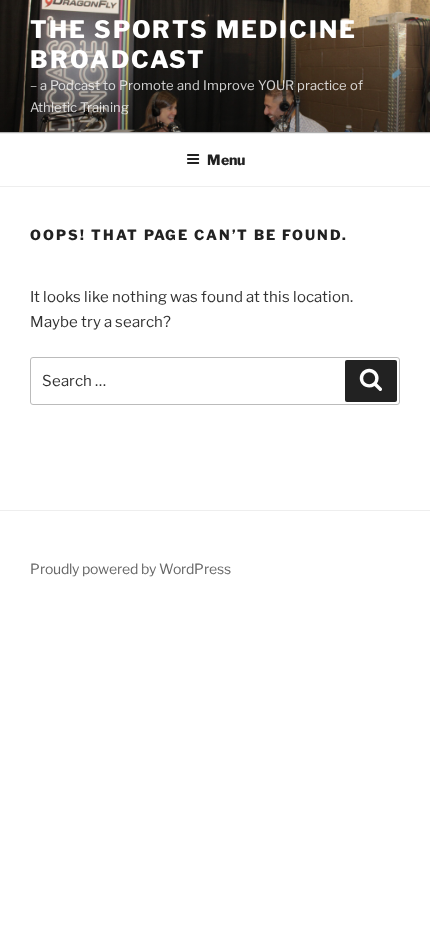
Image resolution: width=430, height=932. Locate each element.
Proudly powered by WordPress (130, 568)
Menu (226, 159)
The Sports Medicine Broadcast (193, 44)
